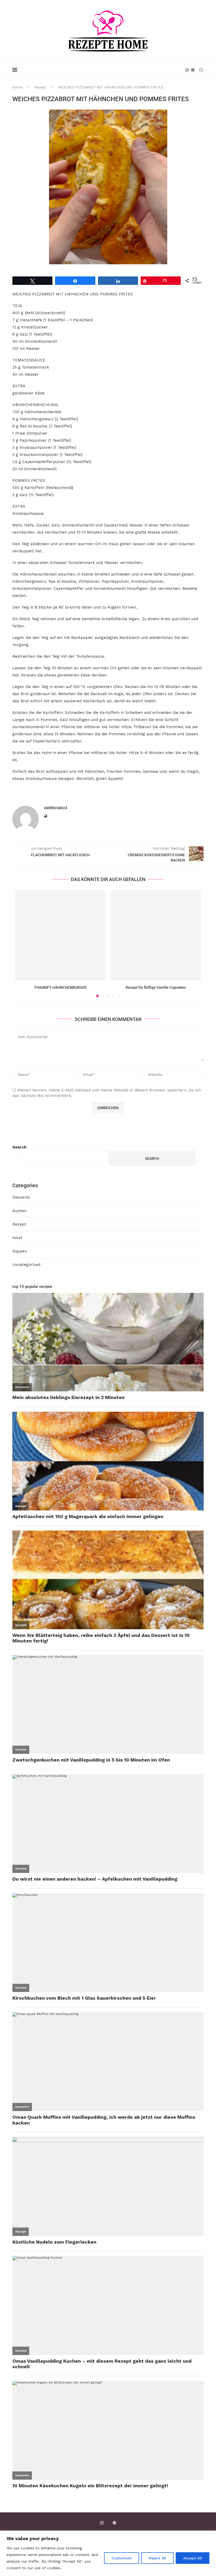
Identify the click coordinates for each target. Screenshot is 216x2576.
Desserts (21, 1197)
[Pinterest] (193, 70)
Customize (122, 2558)
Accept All (193, 2558)
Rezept (40, 87)
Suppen (20, 1251)
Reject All (157, 2558)
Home (18, 87)
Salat (17, 1238)
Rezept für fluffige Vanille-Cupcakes (156, 987)
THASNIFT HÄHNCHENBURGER (60, 987)
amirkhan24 (56, 808)
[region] (108, 2553)
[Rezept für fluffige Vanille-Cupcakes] (156, 935)
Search (19, 1147)
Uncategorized (26, 1265)
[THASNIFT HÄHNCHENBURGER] (60, 935)
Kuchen (19, 1211)
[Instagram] (187, 70)
